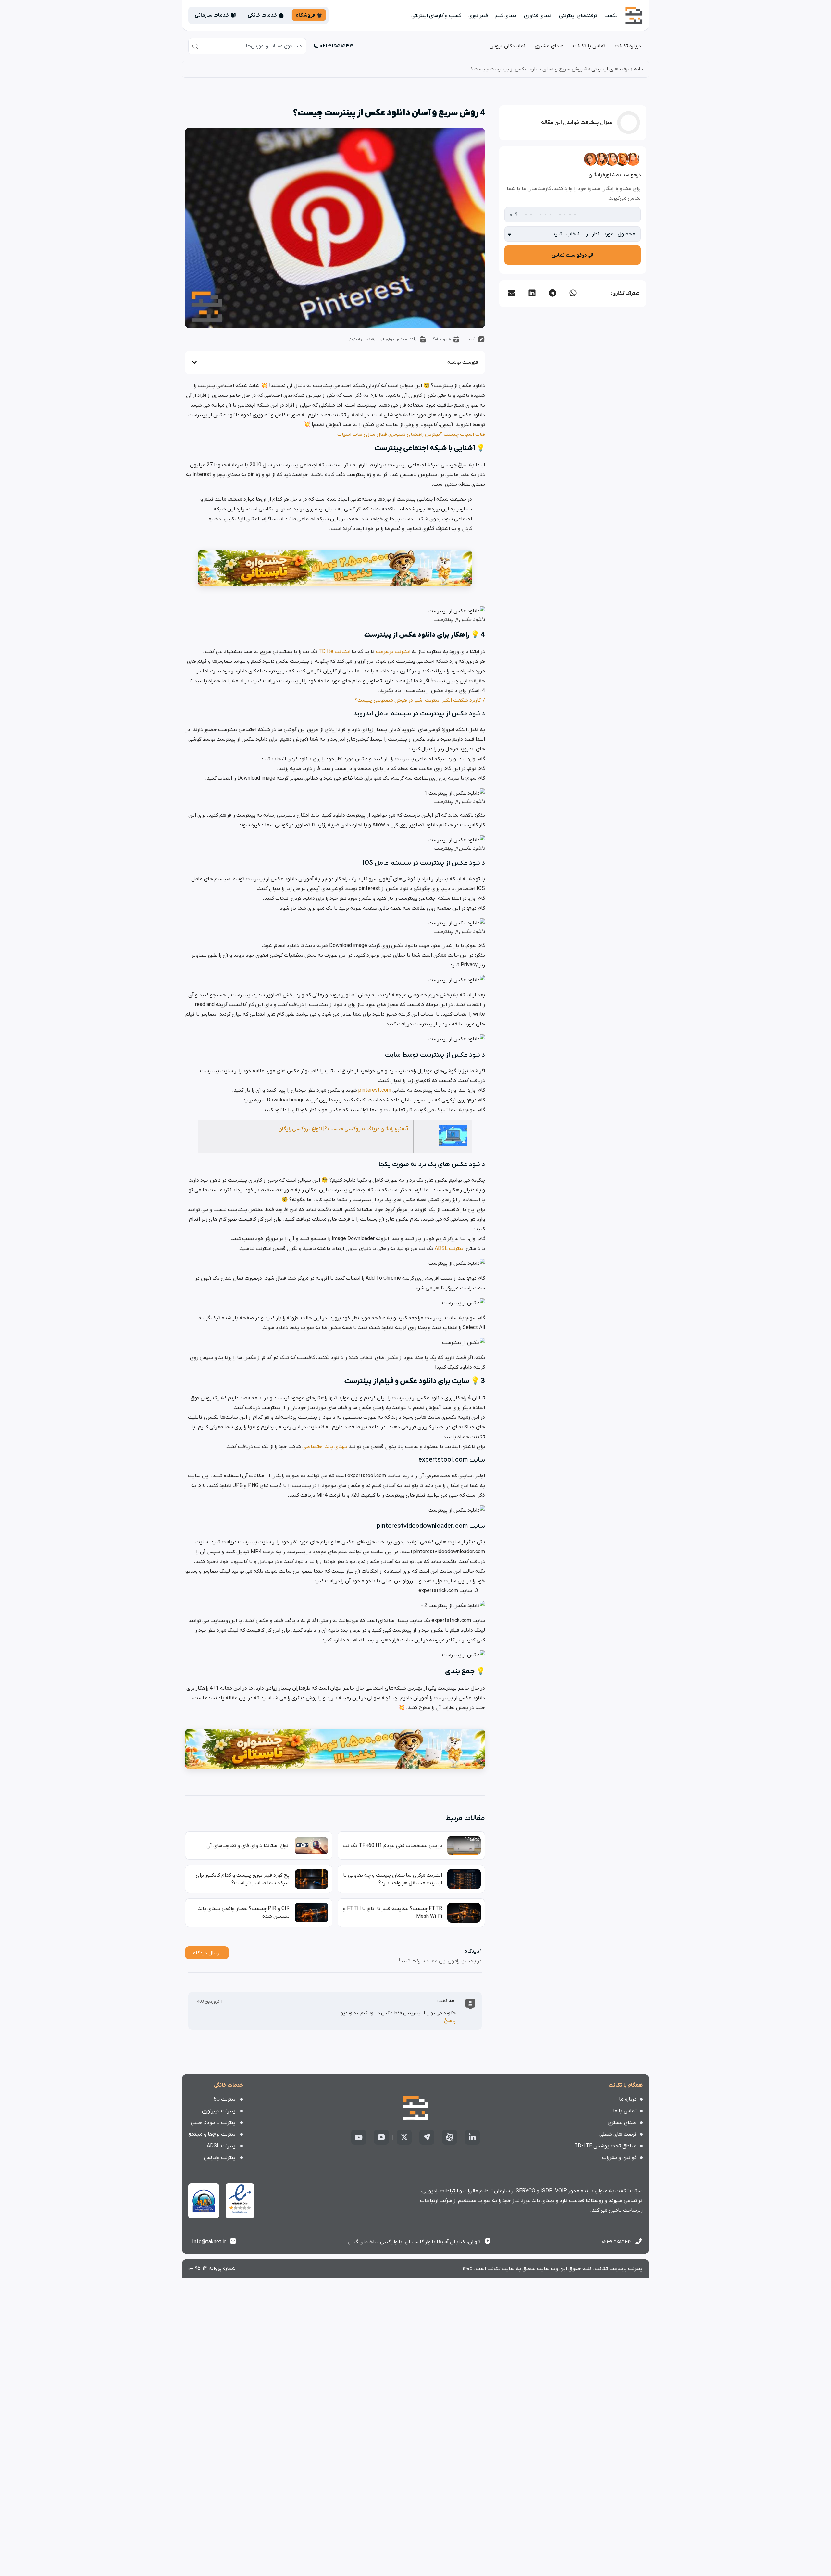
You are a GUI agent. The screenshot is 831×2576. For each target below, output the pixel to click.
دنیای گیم (506, 16)
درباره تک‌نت (628, 46)
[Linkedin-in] (472, 2137)
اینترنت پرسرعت (393, 652)
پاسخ (450, 2021)
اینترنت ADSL (450, 1249)
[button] (573, 293)
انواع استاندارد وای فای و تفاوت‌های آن (248, 1846)
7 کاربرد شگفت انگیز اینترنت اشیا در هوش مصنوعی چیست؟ (420, 700)
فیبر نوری (478, 16)
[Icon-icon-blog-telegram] (427, 2137)
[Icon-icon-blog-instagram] (381, 2137)
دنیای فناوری (538, 16)
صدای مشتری (549, 46)
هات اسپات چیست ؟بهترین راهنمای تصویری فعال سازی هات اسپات (411, 434)
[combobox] (247, 46)
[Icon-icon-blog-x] (404, 2137)
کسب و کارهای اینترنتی (436, 16)
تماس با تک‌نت (589, 46)
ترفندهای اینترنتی (578, 16)
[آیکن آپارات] (450, 2137)
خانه (639, 69)
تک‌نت (611, 16)
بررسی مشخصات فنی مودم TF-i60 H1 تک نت (392, 1846)
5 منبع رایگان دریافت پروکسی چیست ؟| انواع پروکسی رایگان (343, 1129)
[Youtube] (359, 2137)
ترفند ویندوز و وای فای (398, 339)
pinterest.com (375, 1090)
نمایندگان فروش (507, 46)
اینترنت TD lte (334, 652)
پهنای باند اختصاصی (325, 1447)
